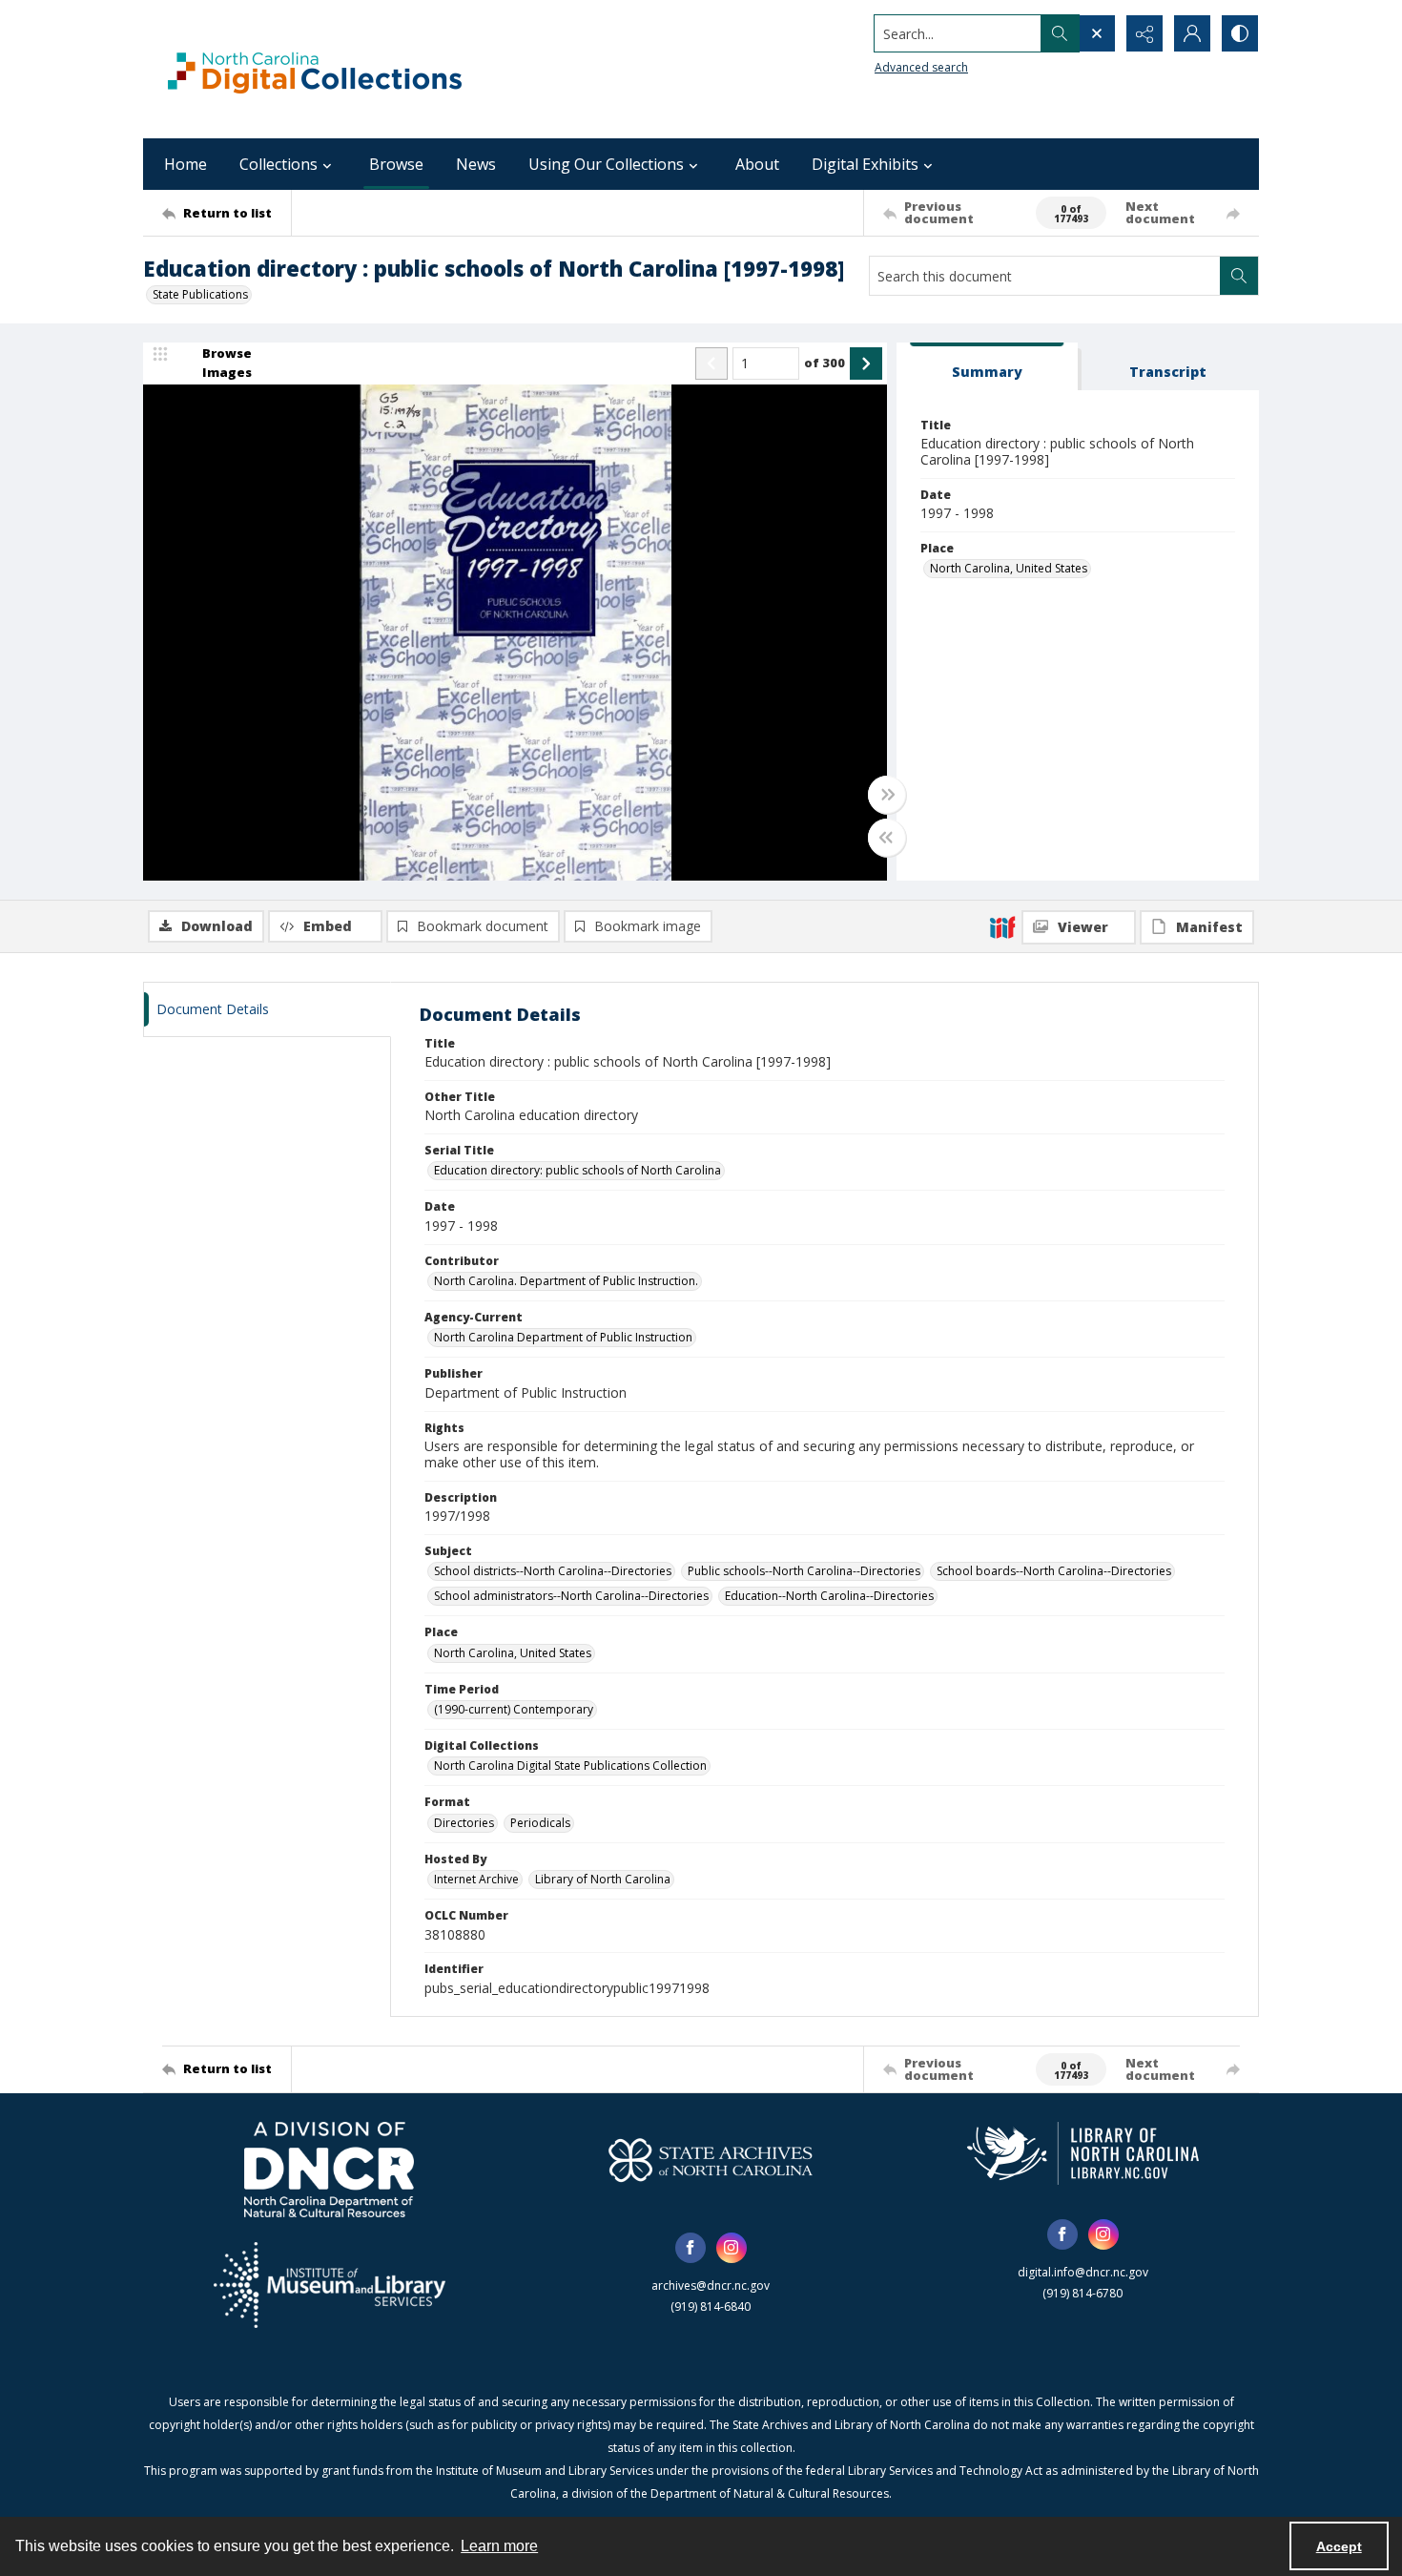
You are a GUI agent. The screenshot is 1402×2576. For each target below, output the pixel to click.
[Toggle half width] (887, 838)
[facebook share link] (691, 2248)
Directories (464, 1823)
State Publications (200, 294)
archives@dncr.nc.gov (711, 2285)
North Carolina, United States (1009, 568)
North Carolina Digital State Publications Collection (570, 1766)
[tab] (987, 367)
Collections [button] (278, 164)
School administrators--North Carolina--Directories (571, 1596)
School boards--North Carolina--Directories (1054, 1571)
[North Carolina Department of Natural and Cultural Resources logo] (329, 2170)
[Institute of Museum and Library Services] (330, 2285)
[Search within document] (1239, 276)
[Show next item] (866, 364)
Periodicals (540, 1823)
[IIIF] (1002, 926)
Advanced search (921, 67)
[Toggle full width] (887, 795)
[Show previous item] (711, 364)
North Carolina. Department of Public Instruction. (566, 1281)
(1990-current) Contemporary (514, 1709)
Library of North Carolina (603, 1879)
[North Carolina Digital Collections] (315, 69)
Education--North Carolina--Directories (829, 1596)
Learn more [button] (499, 2546)
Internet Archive (476, 1879)
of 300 (825, 363)
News (476, 164)
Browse (396, 164)
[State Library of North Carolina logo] (1083, 2153)
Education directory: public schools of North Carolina (577, 1170)
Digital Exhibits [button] (865, 164)
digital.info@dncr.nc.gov (1083, 2272)
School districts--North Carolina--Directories (553, 1571)
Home (186, 164)
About (757, 164)
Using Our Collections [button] (606, 164)
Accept (1339, 2546)
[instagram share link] (732, 2248)
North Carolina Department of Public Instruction (563, 1337)
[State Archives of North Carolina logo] (711, 2160)
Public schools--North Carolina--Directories (804, 1571)
